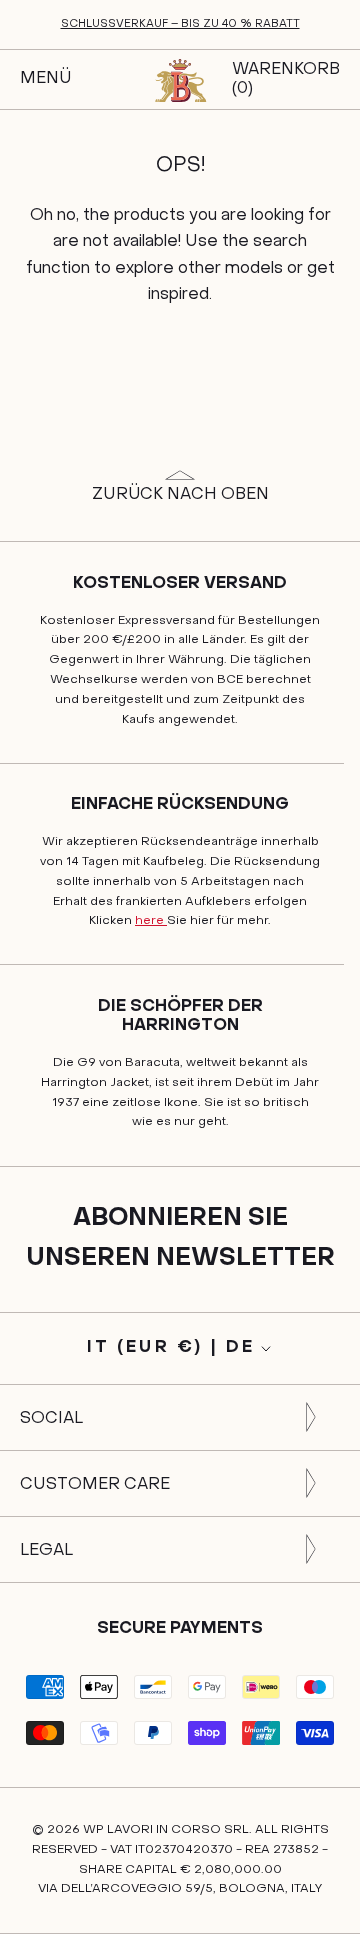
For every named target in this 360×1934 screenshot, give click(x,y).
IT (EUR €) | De (171, 1348)
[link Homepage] (180, 80)
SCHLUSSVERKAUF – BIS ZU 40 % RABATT (180, 24)
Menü (45, 79)
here (151, 921)
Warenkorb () (286, 79)
